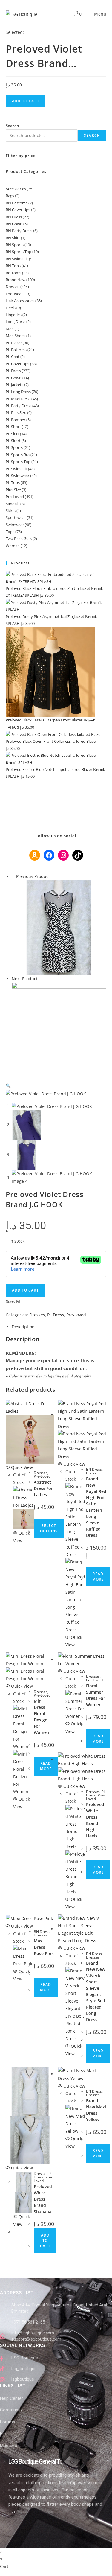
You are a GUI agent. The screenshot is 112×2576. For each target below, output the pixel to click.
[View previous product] (13, 876)
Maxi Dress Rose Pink (44, 1947)
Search (12, 126)
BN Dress (94, 1469)
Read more (98, 1576)
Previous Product (33, 876)
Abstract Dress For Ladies (43, 1488)
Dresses (37, 1315)
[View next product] (40, 979)
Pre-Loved (76, 1315)
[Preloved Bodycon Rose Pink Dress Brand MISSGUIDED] (59, 1029)
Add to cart (26, 101)
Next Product (25, 979)
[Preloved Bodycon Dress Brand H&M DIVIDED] (59, 927)
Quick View (21, 1467)
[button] (8, 1086)
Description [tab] (23, 1327)
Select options (49, 1528)
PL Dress (56, 1315)
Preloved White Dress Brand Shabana (43, 2199)
